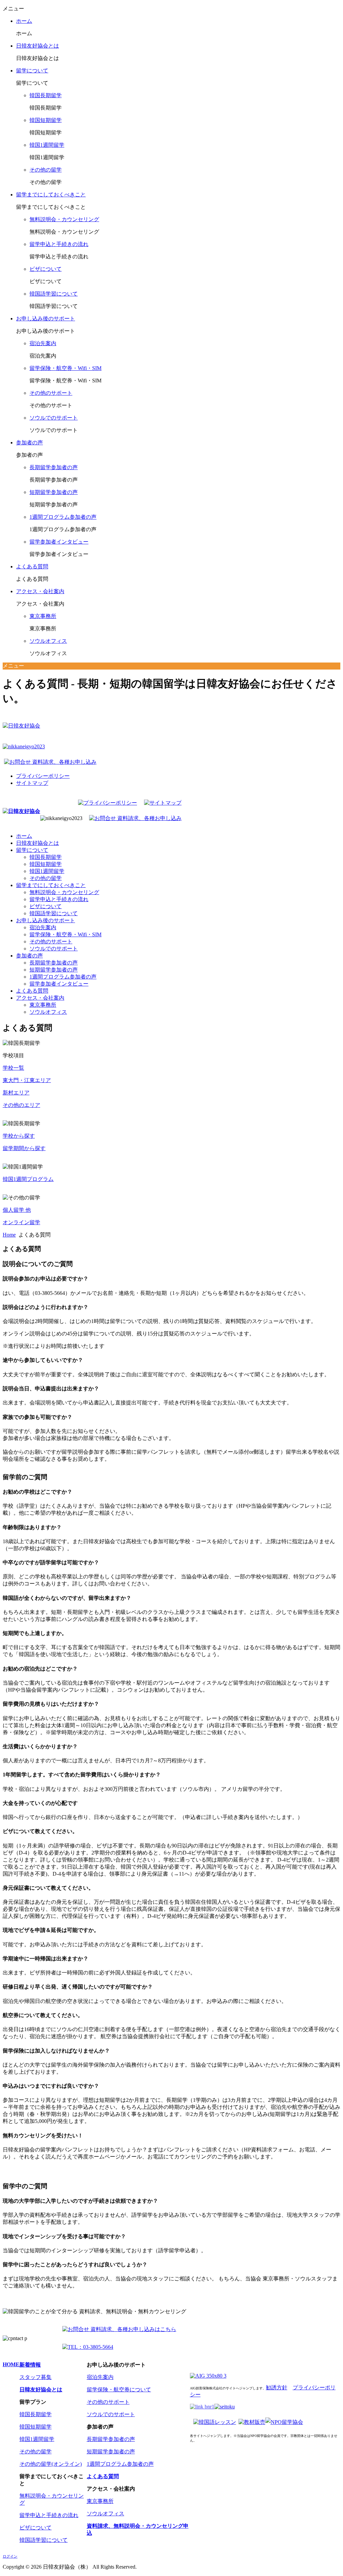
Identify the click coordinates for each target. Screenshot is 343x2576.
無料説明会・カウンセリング (64, 219)
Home (9, 1235)
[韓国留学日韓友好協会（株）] (21, 811)
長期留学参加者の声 (54, 467)
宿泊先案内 (43, 343)
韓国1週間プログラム (28, 1179)
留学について (32, 71)
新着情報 (30, 2365)
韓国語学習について (54, 294)
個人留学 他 (17, 1210)
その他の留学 (46, 170)
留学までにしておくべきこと (51, 195)
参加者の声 (29, 443)
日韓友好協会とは (38, 46)
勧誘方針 (277, 2387)
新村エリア (16, 1093)
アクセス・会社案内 (40, 591)
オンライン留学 (21, 1222)
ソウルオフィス (48, 641)
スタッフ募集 (36, 2377)
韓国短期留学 (46, 120)
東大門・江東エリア (27, 1080)
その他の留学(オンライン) (51, 2464)
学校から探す (19, 1136)
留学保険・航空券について (119, 2390)
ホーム (24, 21)
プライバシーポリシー (43, 776)
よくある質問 (32, 567)
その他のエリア (21, 1105)
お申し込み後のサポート (46, 319)
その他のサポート (51, 393)
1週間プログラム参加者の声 (63, 517)
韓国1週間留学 (47, 145)
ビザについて (46, 269)
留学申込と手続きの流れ (59, 244)
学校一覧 (13, 1068)
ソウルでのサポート (54, 418)
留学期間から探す (24, 1148)
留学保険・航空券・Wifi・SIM (65, 368)
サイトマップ (32, 783)
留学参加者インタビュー (59, 542)
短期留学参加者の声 (54, 492)
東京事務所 (43, 616)
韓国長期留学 (46, 95)
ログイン (10, 2556)
